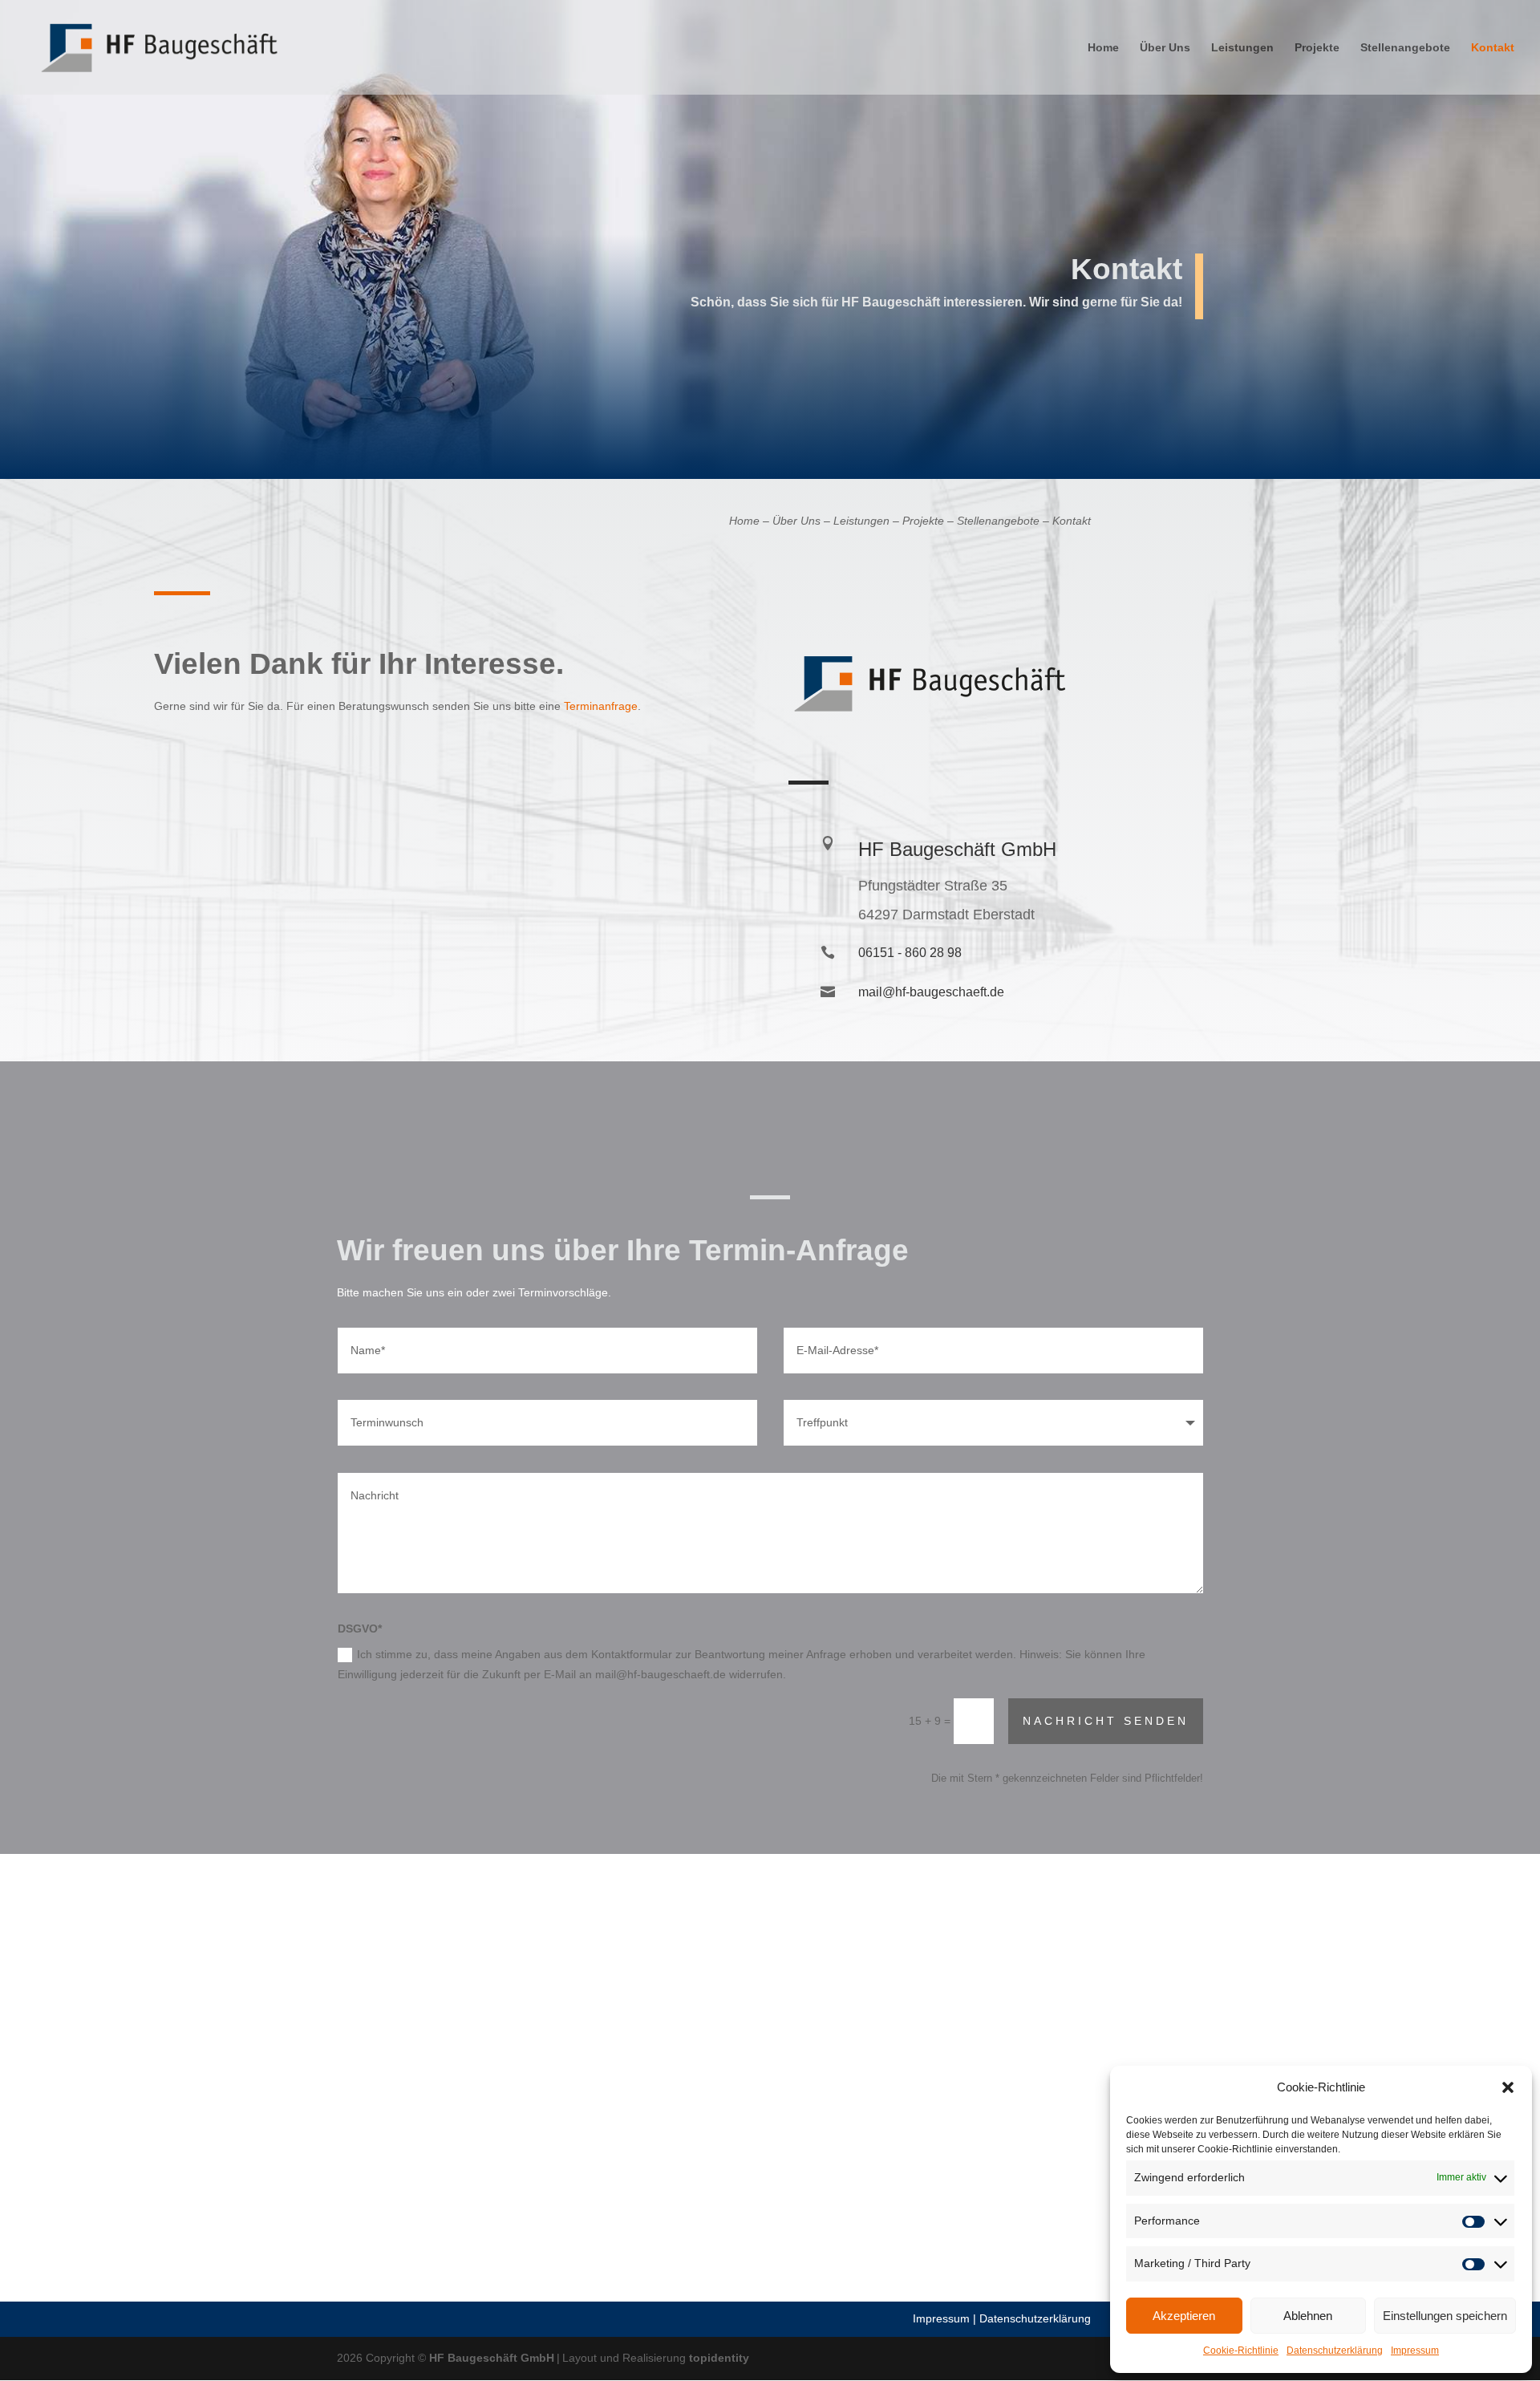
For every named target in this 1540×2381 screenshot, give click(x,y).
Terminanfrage (601, 706)
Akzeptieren (1184, 2316)
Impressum (1415, 2351)
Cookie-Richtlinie (1241, 2351)
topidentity (719, 2358)
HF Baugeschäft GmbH (492, 2358)
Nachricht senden (1106, 1721)
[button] (1508, 2087)
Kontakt (1493, 48)
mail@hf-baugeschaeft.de (931, 992)
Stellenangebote (1405, 48)
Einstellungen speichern (1445, 2316)
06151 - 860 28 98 (910, 953)
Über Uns (1165, 48)
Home (1103, 48)
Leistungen (1242, 48)
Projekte (1317, 48)
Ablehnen (1308, 2316)
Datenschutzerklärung (1335, 2351)
